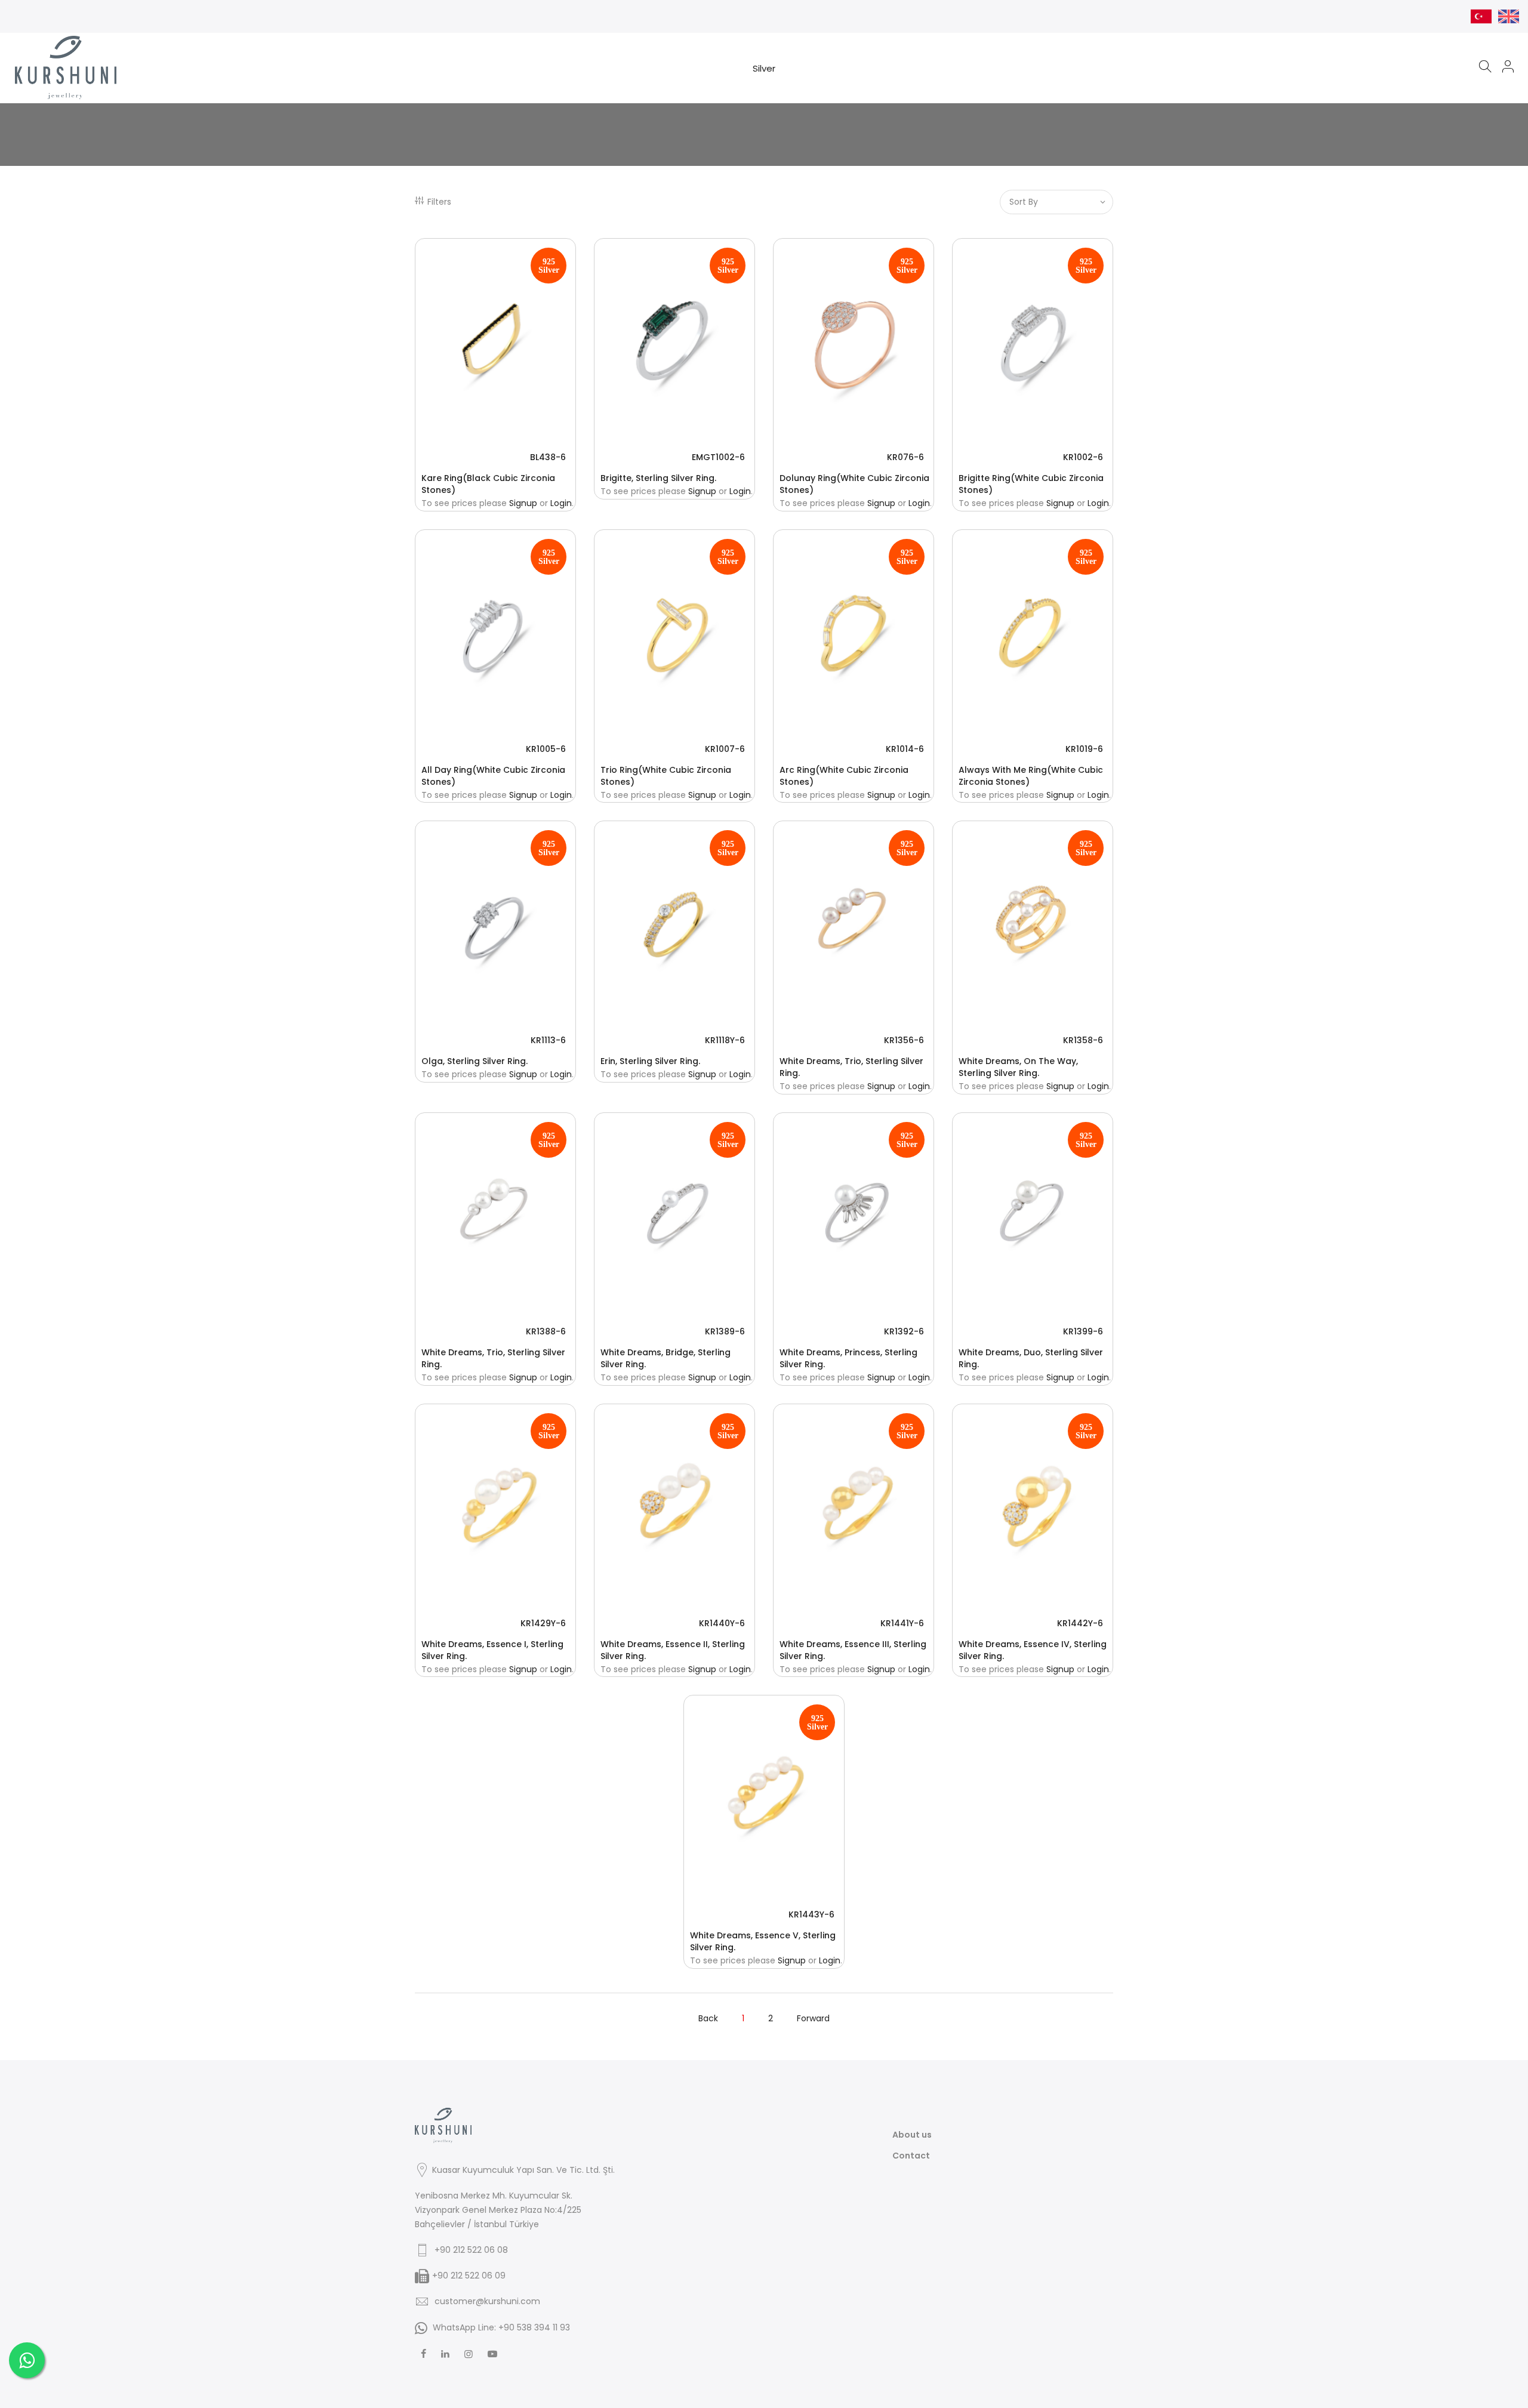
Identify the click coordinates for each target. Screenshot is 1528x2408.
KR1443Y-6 (811, 1914)
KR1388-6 (546, 1331)
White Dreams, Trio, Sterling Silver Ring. (851, 1067)
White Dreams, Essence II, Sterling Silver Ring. (673, 1650)
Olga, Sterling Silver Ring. (475, 1061)
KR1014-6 (905, 749)
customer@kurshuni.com (487, 2301)
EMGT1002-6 (718, 457)
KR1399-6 (1083, 1331)
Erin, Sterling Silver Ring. (650, 1061)
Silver (764, 68)
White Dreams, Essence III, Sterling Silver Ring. (853, 1650)
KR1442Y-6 (1080, 1623)
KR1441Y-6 (902, 1623)
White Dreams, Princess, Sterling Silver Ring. (848, 1358)
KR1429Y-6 (543, 1623)
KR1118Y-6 (725, 1040)
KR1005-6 (546, 749)
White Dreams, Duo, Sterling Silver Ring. (1031, 1358)
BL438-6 (548, 457)
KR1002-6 (1083, 457)
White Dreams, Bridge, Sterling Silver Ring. (666, 1358)
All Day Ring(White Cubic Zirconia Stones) (493, 776)
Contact (911, 2156)
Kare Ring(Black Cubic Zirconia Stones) (488, 484)
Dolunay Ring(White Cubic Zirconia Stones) (854, 484)
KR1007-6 (725, 749)
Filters (439, 202)
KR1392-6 (904, 1331)
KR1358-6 (1083, 1040)
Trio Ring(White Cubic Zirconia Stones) (666, 776)
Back (708, 2018)
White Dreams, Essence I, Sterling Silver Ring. (492, 1650)
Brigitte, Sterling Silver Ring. (658, 478)
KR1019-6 (1084, 749)
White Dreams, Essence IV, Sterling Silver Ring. (1033, 1650)
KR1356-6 (904, 1040)
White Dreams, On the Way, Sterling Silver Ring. (1018, 1067)
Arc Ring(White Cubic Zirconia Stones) (844, 776)
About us (912, 2135)
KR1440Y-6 (722, 1623)
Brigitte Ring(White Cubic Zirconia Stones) (1031, 484)
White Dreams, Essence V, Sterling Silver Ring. (763, 1941)
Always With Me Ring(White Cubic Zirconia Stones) (1031, 776)
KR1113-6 (548, 1040)
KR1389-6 (725, 1331)
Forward (813, 2018)
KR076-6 (905, 457)
